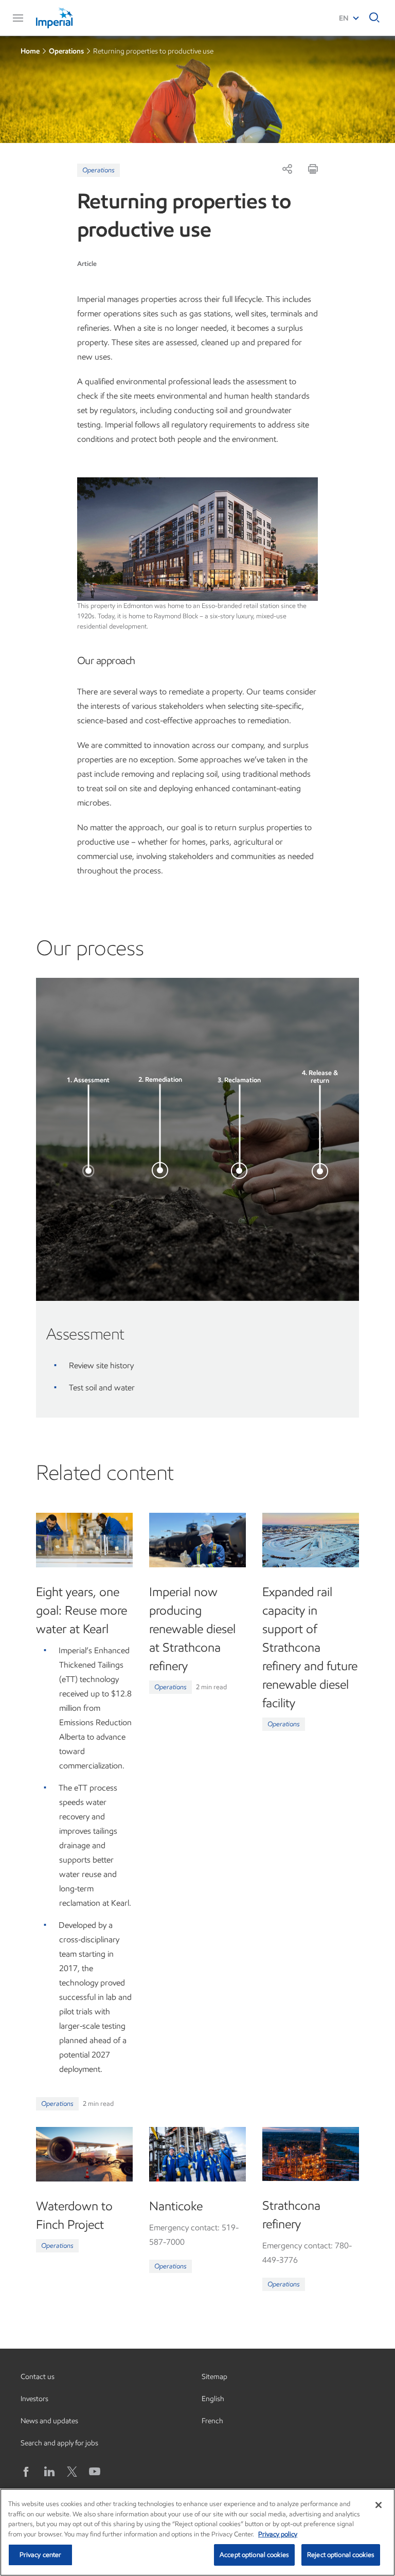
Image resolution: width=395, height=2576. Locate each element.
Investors (34, 2399)
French (212, 2421)
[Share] (287, 169)
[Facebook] (27, 2472)
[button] (18, 18)
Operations (66, 51)
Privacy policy (278, 2534)
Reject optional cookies (341, 2555)
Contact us (38, 2377)
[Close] (379, 2505)
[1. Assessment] (88, 1171)
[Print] (313, 169)
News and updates (49, 2421)
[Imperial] (75, 18)
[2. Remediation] (160, 1170)
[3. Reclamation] (239, 1171)
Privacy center (41, 2555)
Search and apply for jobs (59, 2443)
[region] (197, 2532)
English (213, 2399)
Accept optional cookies (254, 2555)
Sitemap (214, 2377)
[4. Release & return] (320, 1171)
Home (30, 51)
